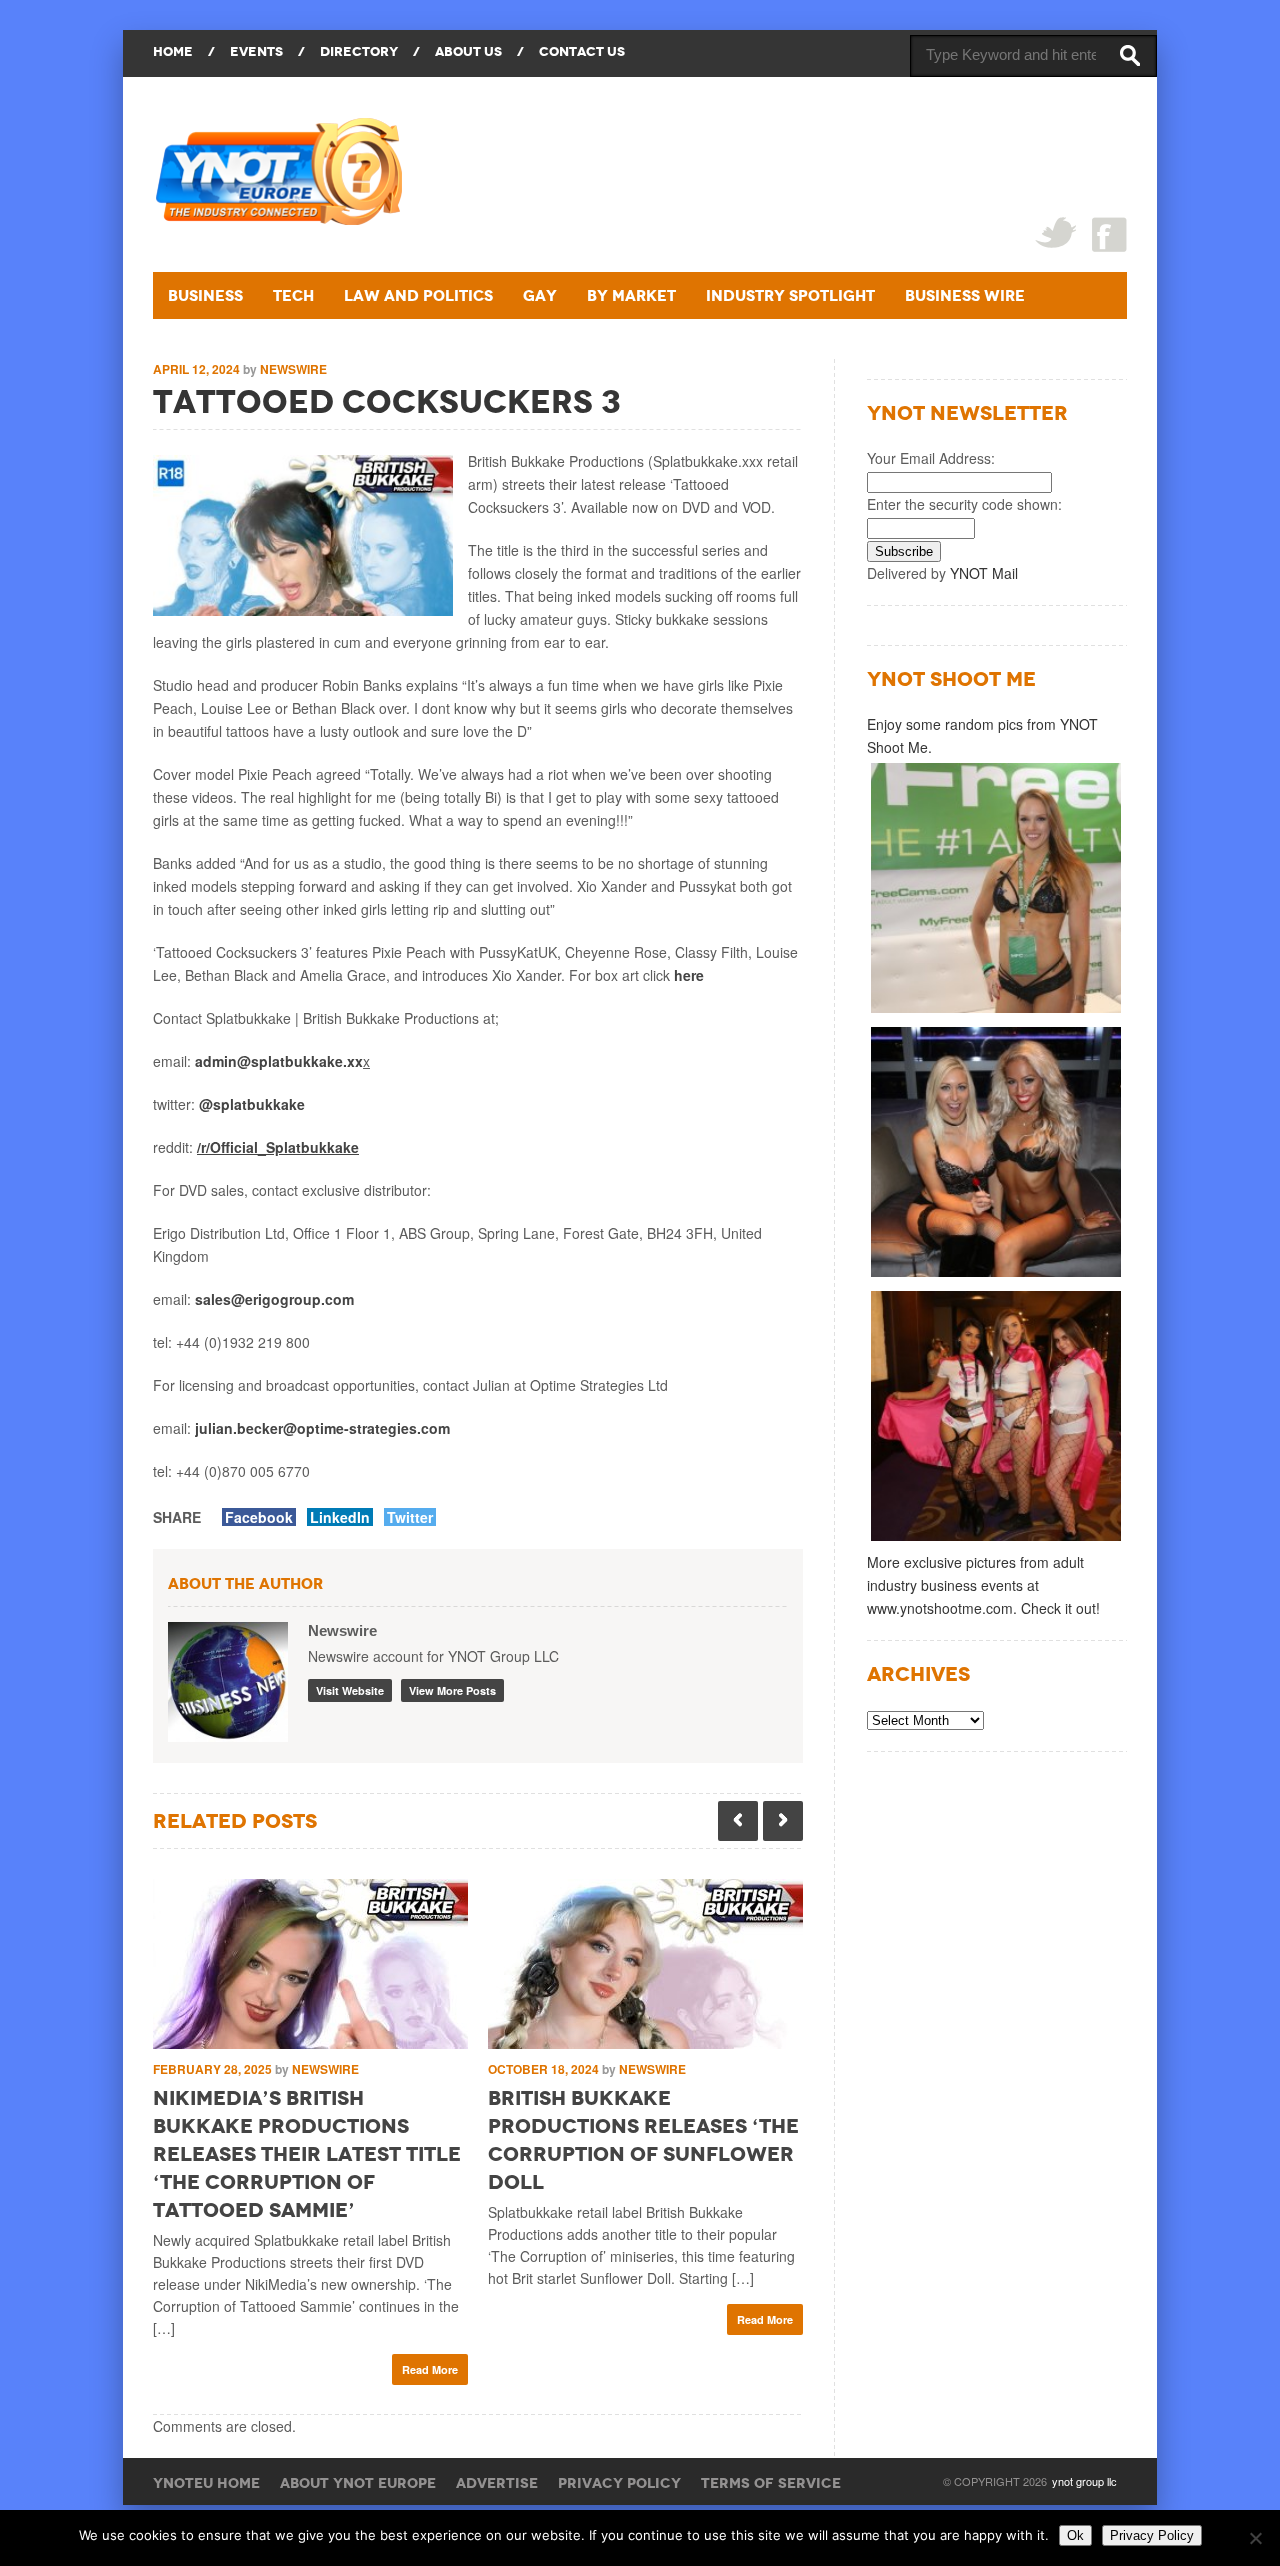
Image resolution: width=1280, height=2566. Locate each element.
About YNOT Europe (358, 2483)
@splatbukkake (252, 1104)
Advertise (497, 2483)
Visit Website (350, 1690)
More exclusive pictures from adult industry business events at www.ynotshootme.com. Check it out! (983, 1585)
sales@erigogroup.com (274, 1299)
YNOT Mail (984, 573)
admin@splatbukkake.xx (279, 1061)
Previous (738, 1821)
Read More (430, 2369)
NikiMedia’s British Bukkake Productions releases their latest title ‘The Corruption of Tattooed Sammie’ (307, 2154)
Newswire (293, 369)
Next (783, 1821)
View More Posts (452, 1690)
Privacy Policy (619, 2483)
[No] (1255, 2538)
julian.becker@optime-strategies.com (322, 1428)
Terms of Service (771, 2483)
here (689, 975)
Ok (1075, 2535)
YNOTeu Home (206, 2483)
